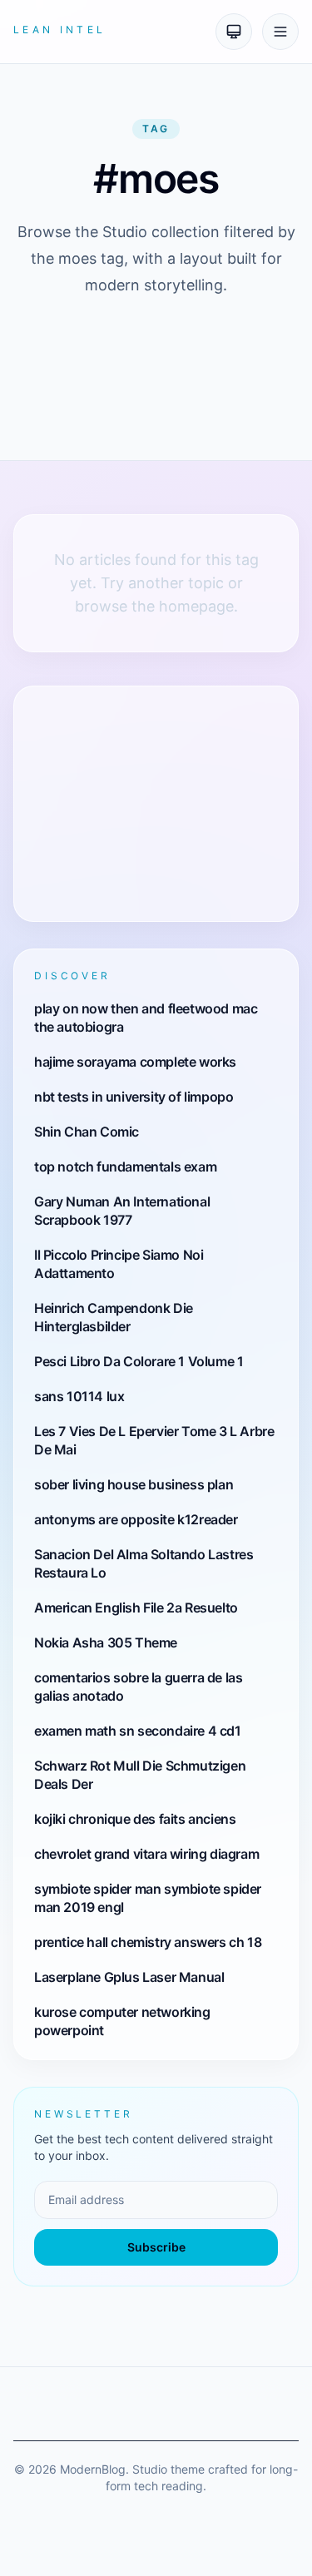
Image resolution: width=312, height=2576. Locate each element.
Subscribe (156, 2247)
